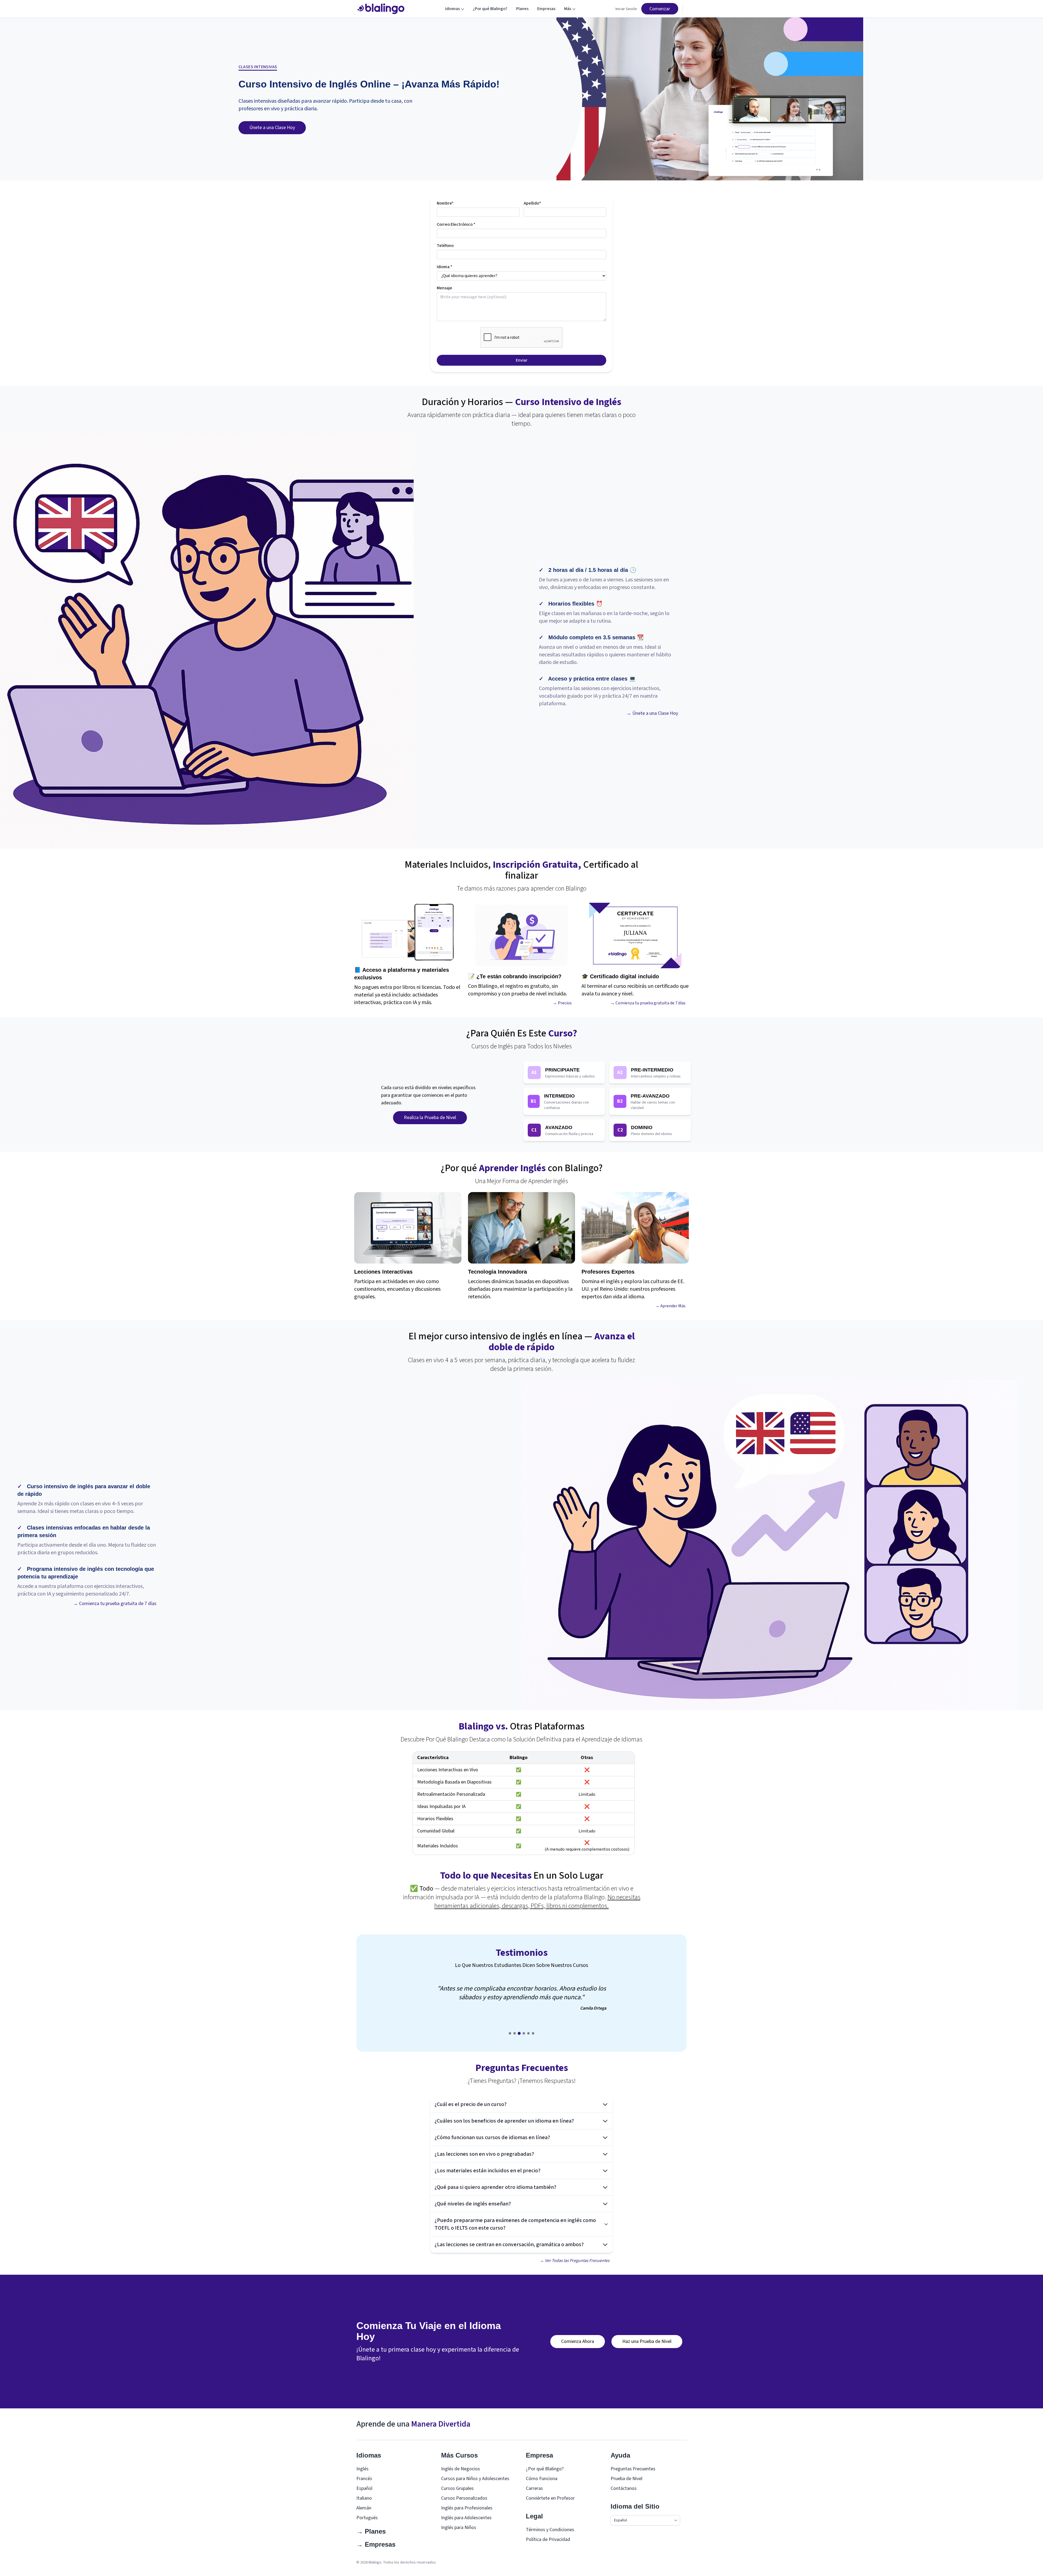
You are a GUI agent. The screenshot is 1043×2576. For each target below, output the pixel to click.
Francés (364, 2479)
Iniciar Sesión (626, 9)
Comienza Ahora (578, 2341)
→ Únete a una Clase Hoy (652, 713)
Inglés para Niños (459, 2528)
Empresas (546, 9)
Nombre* (445, 203)
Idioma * (444, 267)
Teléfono (445, 246)
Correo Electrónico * (456, 224)
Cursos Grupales (457, 2488)
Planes (522, 9)
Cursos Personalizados (464, 2498)
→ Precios (562, 1003)
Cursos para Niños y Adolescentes (475, 2479)
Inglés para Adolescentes (466, 2518)
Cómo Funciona (542, 2479)
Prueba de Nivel (626, 2479)
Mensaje (444, 288)
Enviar (522, 360)
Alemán (364, 2508)
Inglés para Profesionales (467, 2508)
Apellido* (532, 203)
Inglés (362, 2469)
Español (364, 2488)
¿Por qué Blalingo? (490, 9)
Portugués (367, 2518)
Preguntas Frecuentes (633, 2469)
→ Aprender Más (670, 1306)
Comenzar (660, 9)
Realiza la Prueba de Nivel (430, 1118)
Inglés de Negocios (461, 2469)
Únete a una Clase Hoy (272, 128)
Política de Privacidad (548, 2539)
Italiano (364, 2498)
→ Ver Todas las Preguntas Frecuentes (575, 2261)
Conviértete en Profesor (550, 2498)
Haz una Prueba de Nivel (647, 2341)
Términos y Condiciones (550, 2530)
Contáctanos (624, 2488)
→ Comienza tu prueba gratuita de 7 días (648, 1003)
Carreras (534, 2488)
